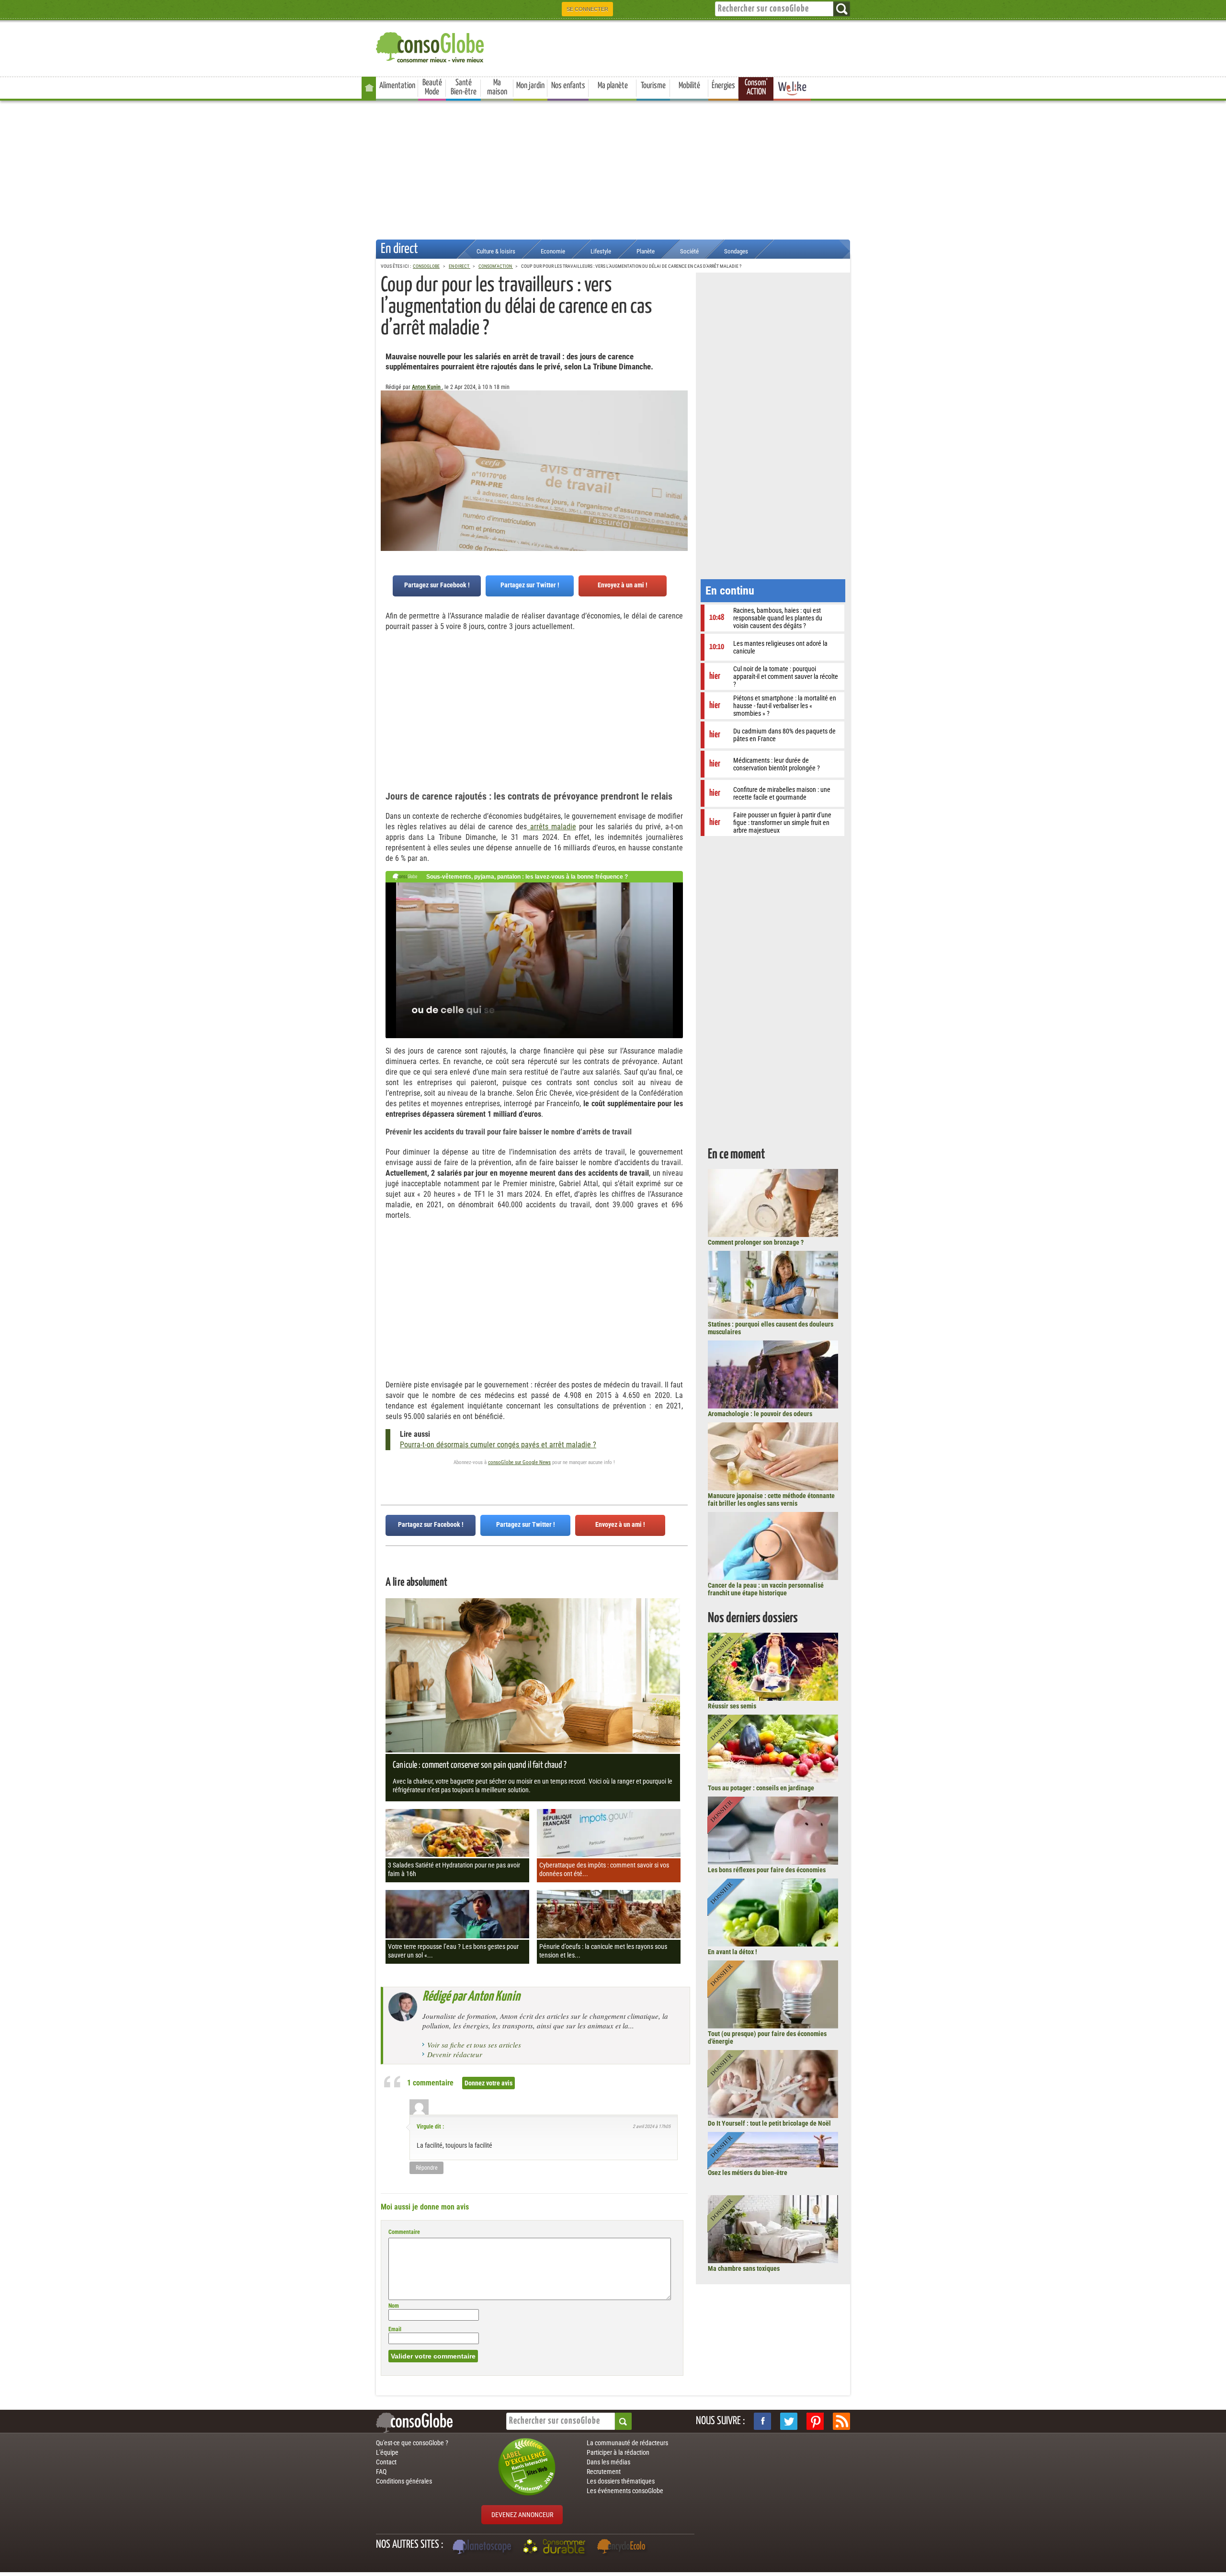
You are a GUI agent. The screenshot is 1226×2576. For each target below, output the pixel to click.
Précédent (681, 438)
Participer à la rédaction (618, 2452)
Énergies (723, 86)
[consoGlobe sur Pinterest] (815, 2421)
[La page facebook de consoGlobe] (762, 2421)
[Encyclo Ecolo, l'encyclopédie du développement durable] (624, 2548)
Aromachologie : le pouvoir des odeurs (760, 1414)
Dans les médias (608, 2462)
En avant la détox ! (732, 1952)
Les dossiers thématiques (621, 2481)
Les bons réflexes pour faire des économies (767, 1870)
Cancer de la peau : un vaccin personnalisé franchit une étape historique (766, 1589)
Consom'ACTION (756, 87)
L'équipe (387, 2452)
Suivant (388, 438)
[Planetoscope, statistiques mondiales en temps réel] (483, 2548)
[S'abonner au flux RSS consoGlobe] (841, 2421)
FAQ (381, 2472)
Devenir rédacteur (455, 2054)
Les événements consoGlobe (625, 2491)
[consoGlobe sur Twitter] (789, 2421)
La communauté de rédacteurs (627, 2443)
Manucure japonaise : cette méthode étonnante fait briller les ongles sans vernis (771, 1500)
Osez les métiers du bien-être (748, 2173)
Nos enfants (568, 86)
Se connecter (587, 9)
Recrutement (604, 2472)
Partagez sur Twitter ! (530, 585)
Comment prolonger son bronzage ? (756, 1242)
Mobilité (689, 86)
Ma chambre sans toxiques (744, 2268)
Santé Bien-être (464, 87)
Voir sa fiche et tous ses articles (474, 2045)
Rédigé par (471, 1997)
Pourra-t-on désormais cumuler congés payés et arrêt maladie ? (498, 1445)
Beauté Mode (432, 87)
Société (689, 251)
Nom (394, 2306)
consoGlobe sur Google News (519, 1462)
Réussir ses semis (732, 1706)
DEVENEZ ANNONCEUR (522, 2515)
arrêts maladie (551, 827)
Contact (386, 2462)
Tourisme (653, 86)
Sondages (736, 251)
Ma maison (497, 87)
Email (395, 2329)
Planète (646, 251)
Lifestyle (601, 251)
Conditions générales (404, 2481)
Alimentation (397, 86)
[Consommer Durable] (556, 2548)
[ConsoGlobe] (431, 46)
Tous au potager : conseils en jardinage (761, 1788)
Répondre (427, 2168)
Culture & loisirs (496, 251)
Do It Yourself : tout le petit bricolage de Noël (769, 2123)
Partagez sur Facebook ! (437, 585)
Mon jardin (530, 86)
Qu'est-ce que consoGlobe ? (412, 2443)
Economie (553, 251)
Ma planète (613, 86)
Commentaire (404, 2232)
